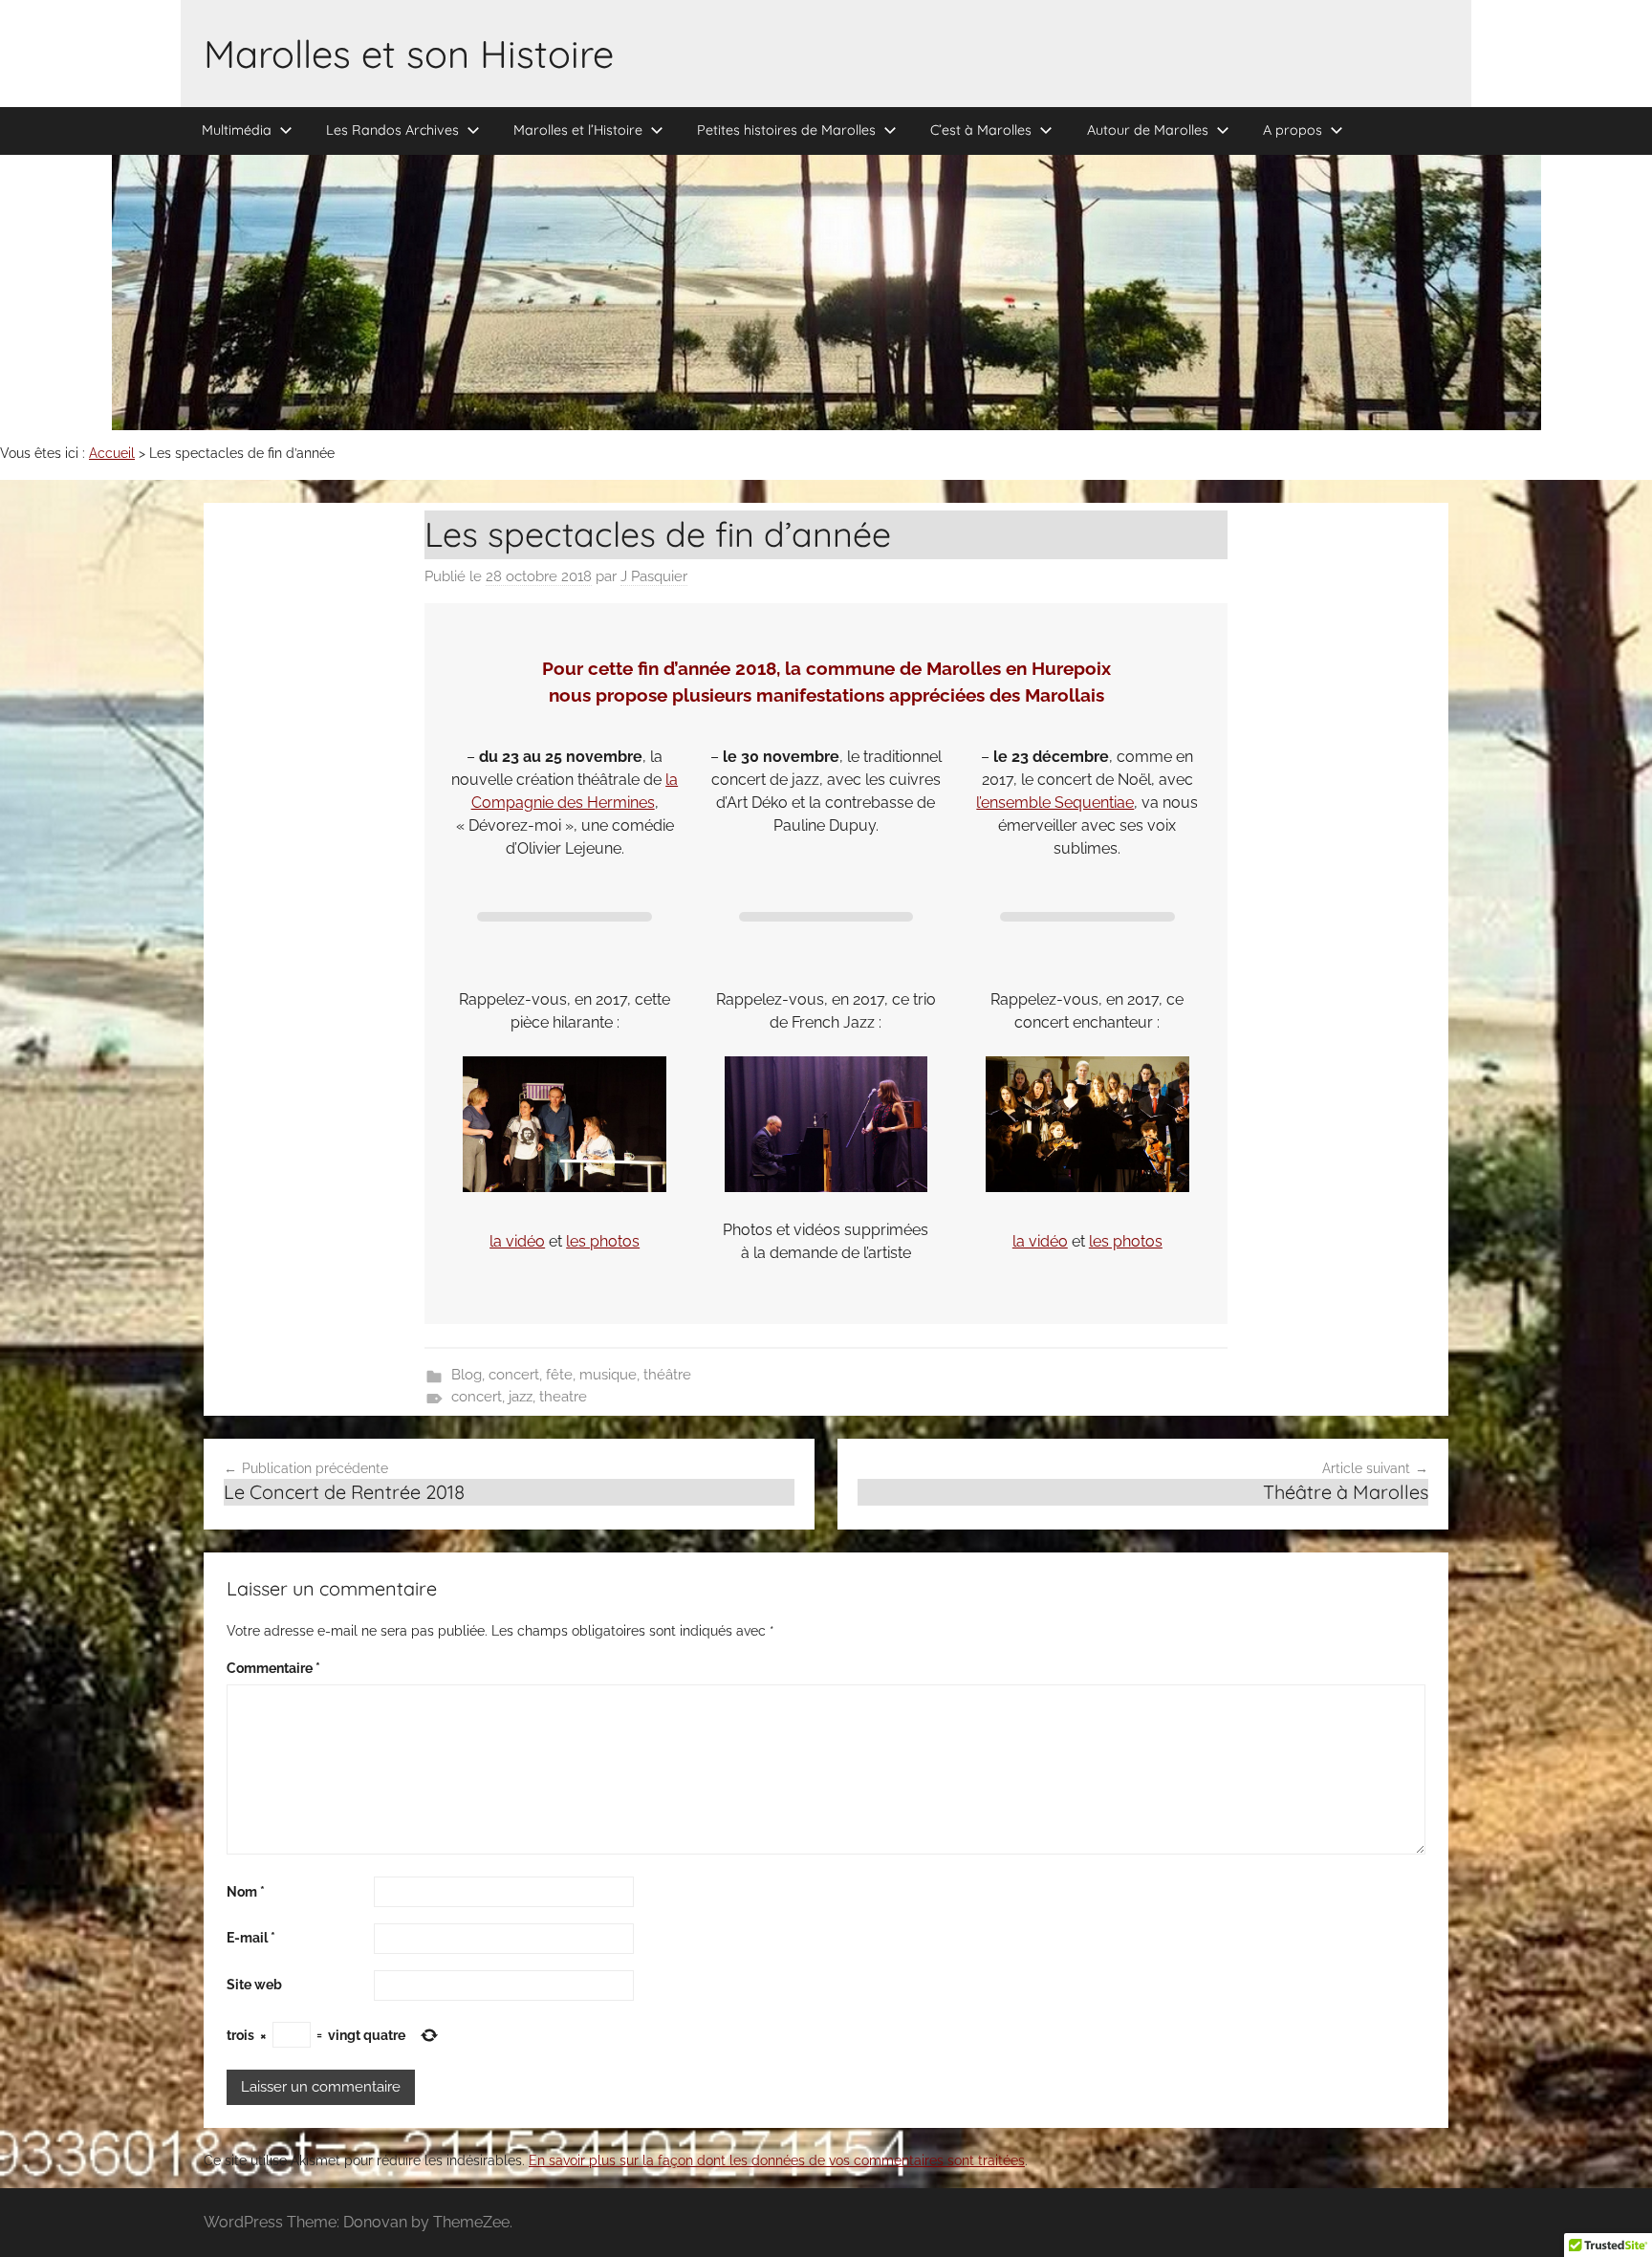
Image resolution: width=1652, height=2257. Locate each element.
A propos (1293, 130)
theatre (563, 1397)
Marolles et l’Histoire (578, 130)
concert (514, 1375)
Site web (254, 1985)
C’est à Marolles (981, 130)
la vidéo (517, 1241)
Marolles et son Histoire (409, 54)
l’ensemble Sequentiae (1055, 803)
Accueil (112, 453)
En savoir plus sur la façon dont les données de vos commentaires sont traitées (777, 2160)
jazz (521, 1397)
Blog (467, 1375)
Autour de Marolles (1148, 130)
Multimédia (237, 130)
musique (608, 1375)
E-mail (251, 1938)
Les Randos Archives (392, 130)
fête (559, 1375)
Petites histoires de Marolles (786, 130)
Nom (246, 1892)
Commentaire (273, 1668)
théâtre (667, 1375)
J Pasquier (654, 576)
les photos (603, 1241)
